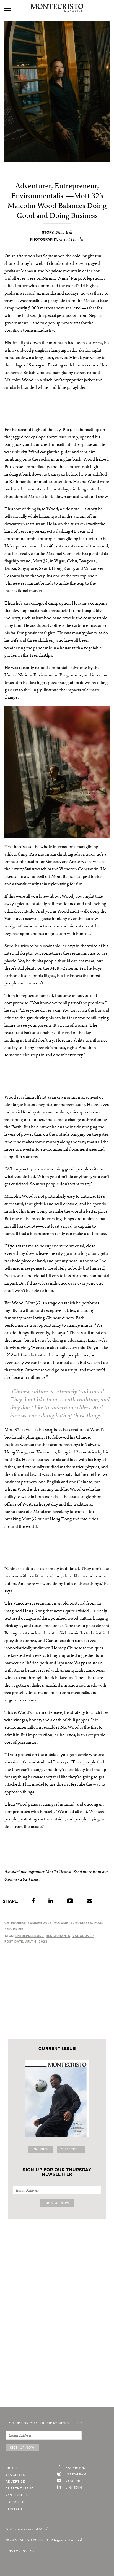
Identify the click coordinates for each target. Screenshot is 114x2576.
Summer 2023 (40, 1923)
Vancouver (83, 1936)
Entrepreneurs (30, 1936)
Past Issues (17, 2496)
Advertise (15, 2482)
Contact (14, 2509)
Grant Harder (72, 239)
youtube (74, 2481)
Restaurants (58, 1936)
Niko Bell (64, 232)
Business (84, 1923)
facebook (75, 2468)
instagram (76, 2475)
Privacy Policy (20, 2551)
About (12, 2468)
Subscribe (71, 2149)
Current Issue (20, 2489)
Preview (41, 2149)
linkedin (74, 2488)
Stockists (15, 2475)
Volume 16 (64, 1923)
